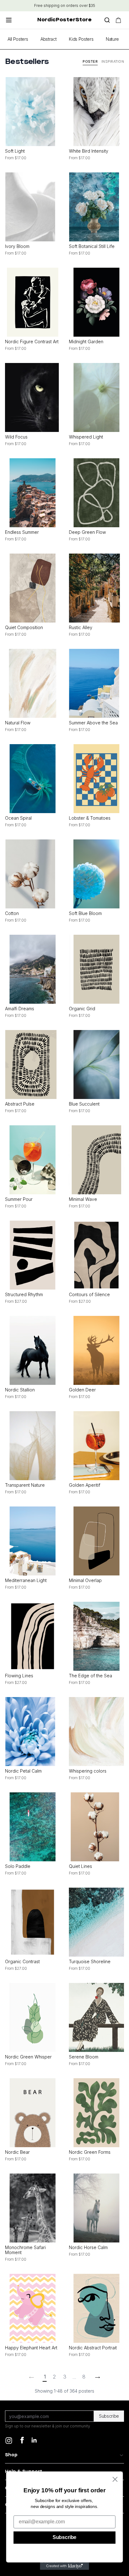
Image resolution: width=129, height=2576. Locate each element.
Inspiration (113, 61)
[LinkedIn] (37, 2442)
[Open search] (107, 20)
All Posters (18, 39)
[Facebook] (22, 2440)
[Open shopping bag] (118, 20)
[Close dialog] (115, 2479)
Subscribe (109, 2416)
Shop (11, 2455)
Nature (112, 39)
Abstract (48, 39)
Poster (90, 61)
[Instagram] (9, 2441)
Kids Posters (81, 39)
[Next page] (98, 2377)
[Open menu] (9, 20)
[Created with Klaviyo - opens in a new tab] (65, 2566)
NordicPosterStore (64, 20)
